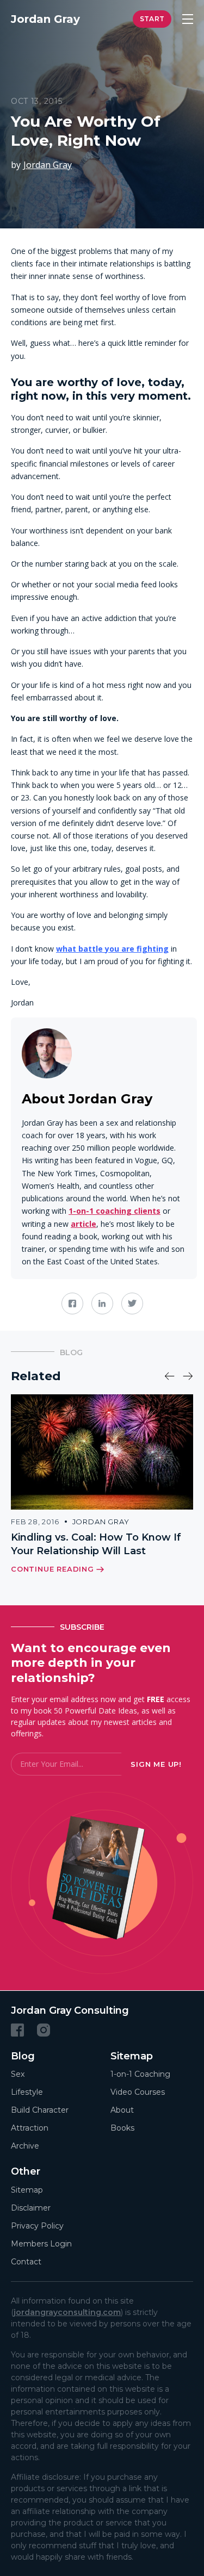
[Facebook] (17, 2029)
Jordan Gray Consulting (70, 2010)
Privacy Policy (37, 2225)
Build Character (40, 2110)
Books (122, 2128)
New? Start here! (152, 19)
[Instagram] (44, 2029)
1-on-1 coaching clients (115, 1211)
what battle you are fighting (112, 949)
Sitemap (27, 2189)
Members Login (41, 2243)
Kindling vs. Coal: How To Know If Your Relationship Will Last (96, 1544)
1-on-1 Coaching (140, 2074)
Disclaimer (31, 2207)
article (84, 1224)
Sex (18, 2074)
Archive (25, 2146)
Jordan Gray (48, 165)
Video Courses (138, 2092)
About (122, 2110)
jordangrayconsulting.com (67, 2312)
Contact (26, 2261)
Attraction (30, 2128)
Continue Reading (52, 1569)
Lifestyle (27, 2092)
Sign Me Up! (156, 1764)
